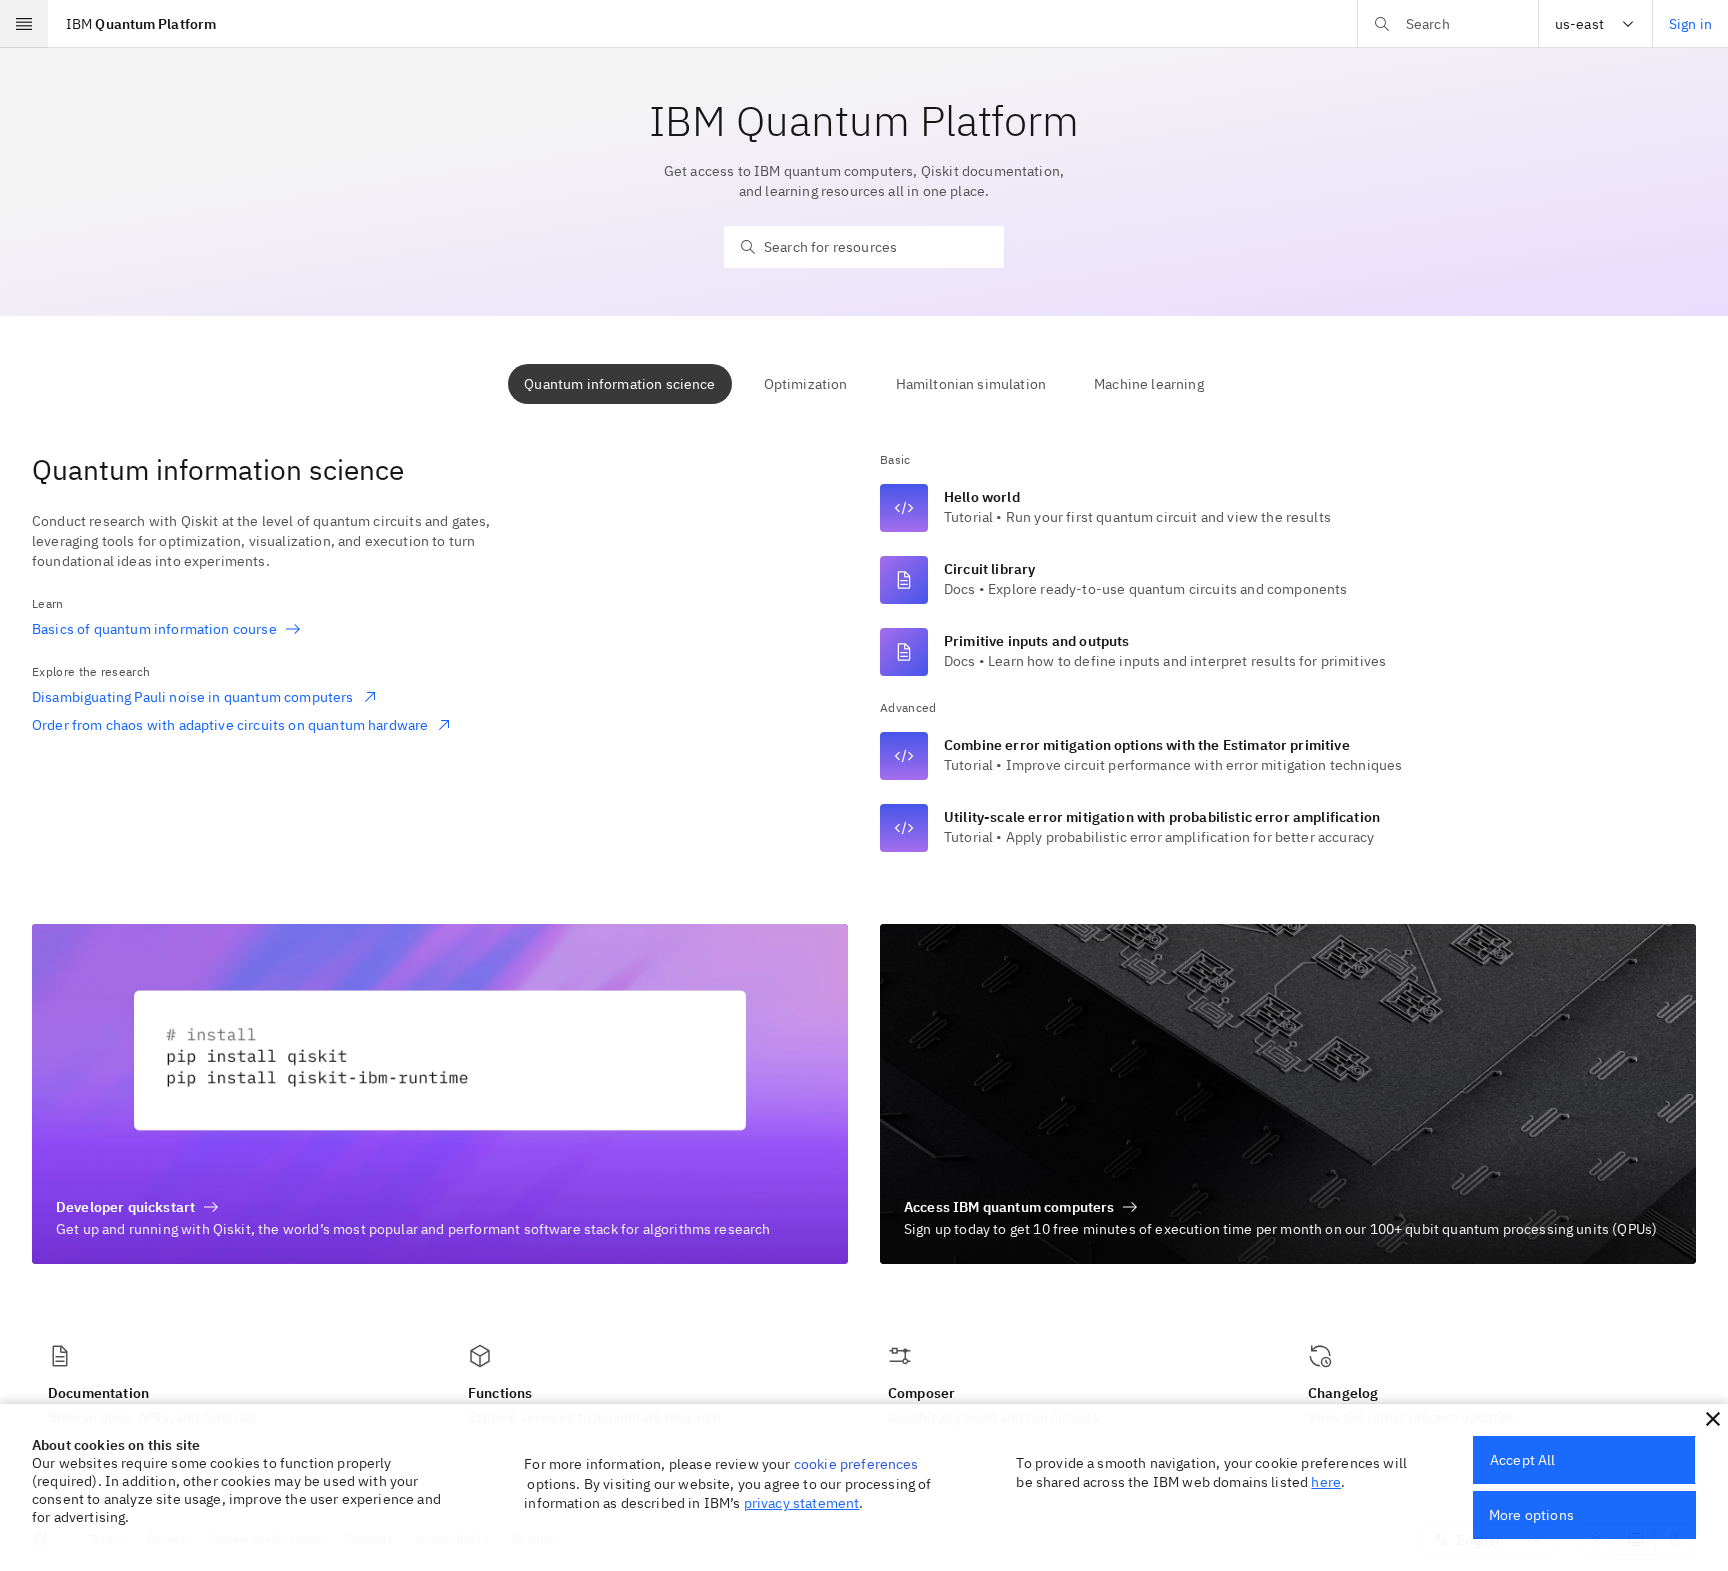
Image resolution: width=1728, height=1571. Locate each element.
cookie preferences (856, 1464)
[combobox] (1595, 24)
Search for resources (830, 247)
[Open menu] (24, 24)
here (1326, 1482)
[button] (1713, 1419)
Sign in (1690, 24)
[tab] (619, 384)
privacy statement (802, 1503)
